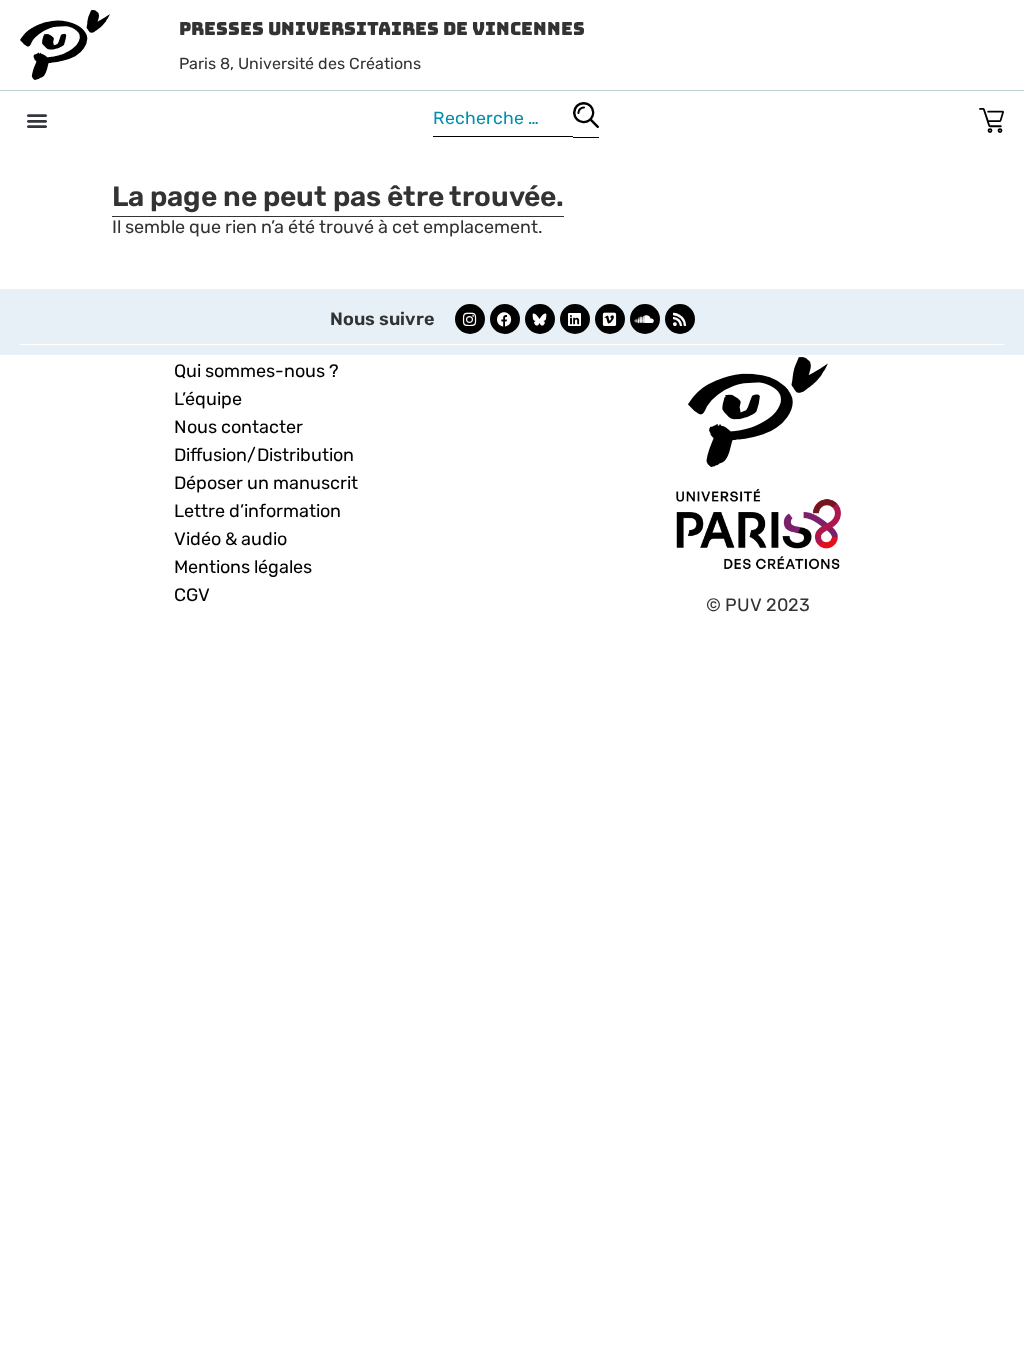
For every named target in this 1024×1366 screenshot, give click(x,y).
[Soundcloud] (645, 319)
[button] (36, 119)
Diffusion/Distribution (264, 455)
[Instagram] (470, 319)
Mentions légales (243, 567)
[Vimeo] (610, 319)
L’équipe (208, 399)
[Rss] (680, 319)
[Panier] (991, 116)
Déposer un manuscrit (266, 483)
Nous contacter (238, 427)
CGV (192, 595)
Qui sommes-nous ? (256, 371)
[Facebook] (505, 319)
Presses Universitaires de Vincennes (382, 28)
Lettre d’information (257, 511)
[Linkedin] (575, 319)
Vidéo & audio (230, 539)
